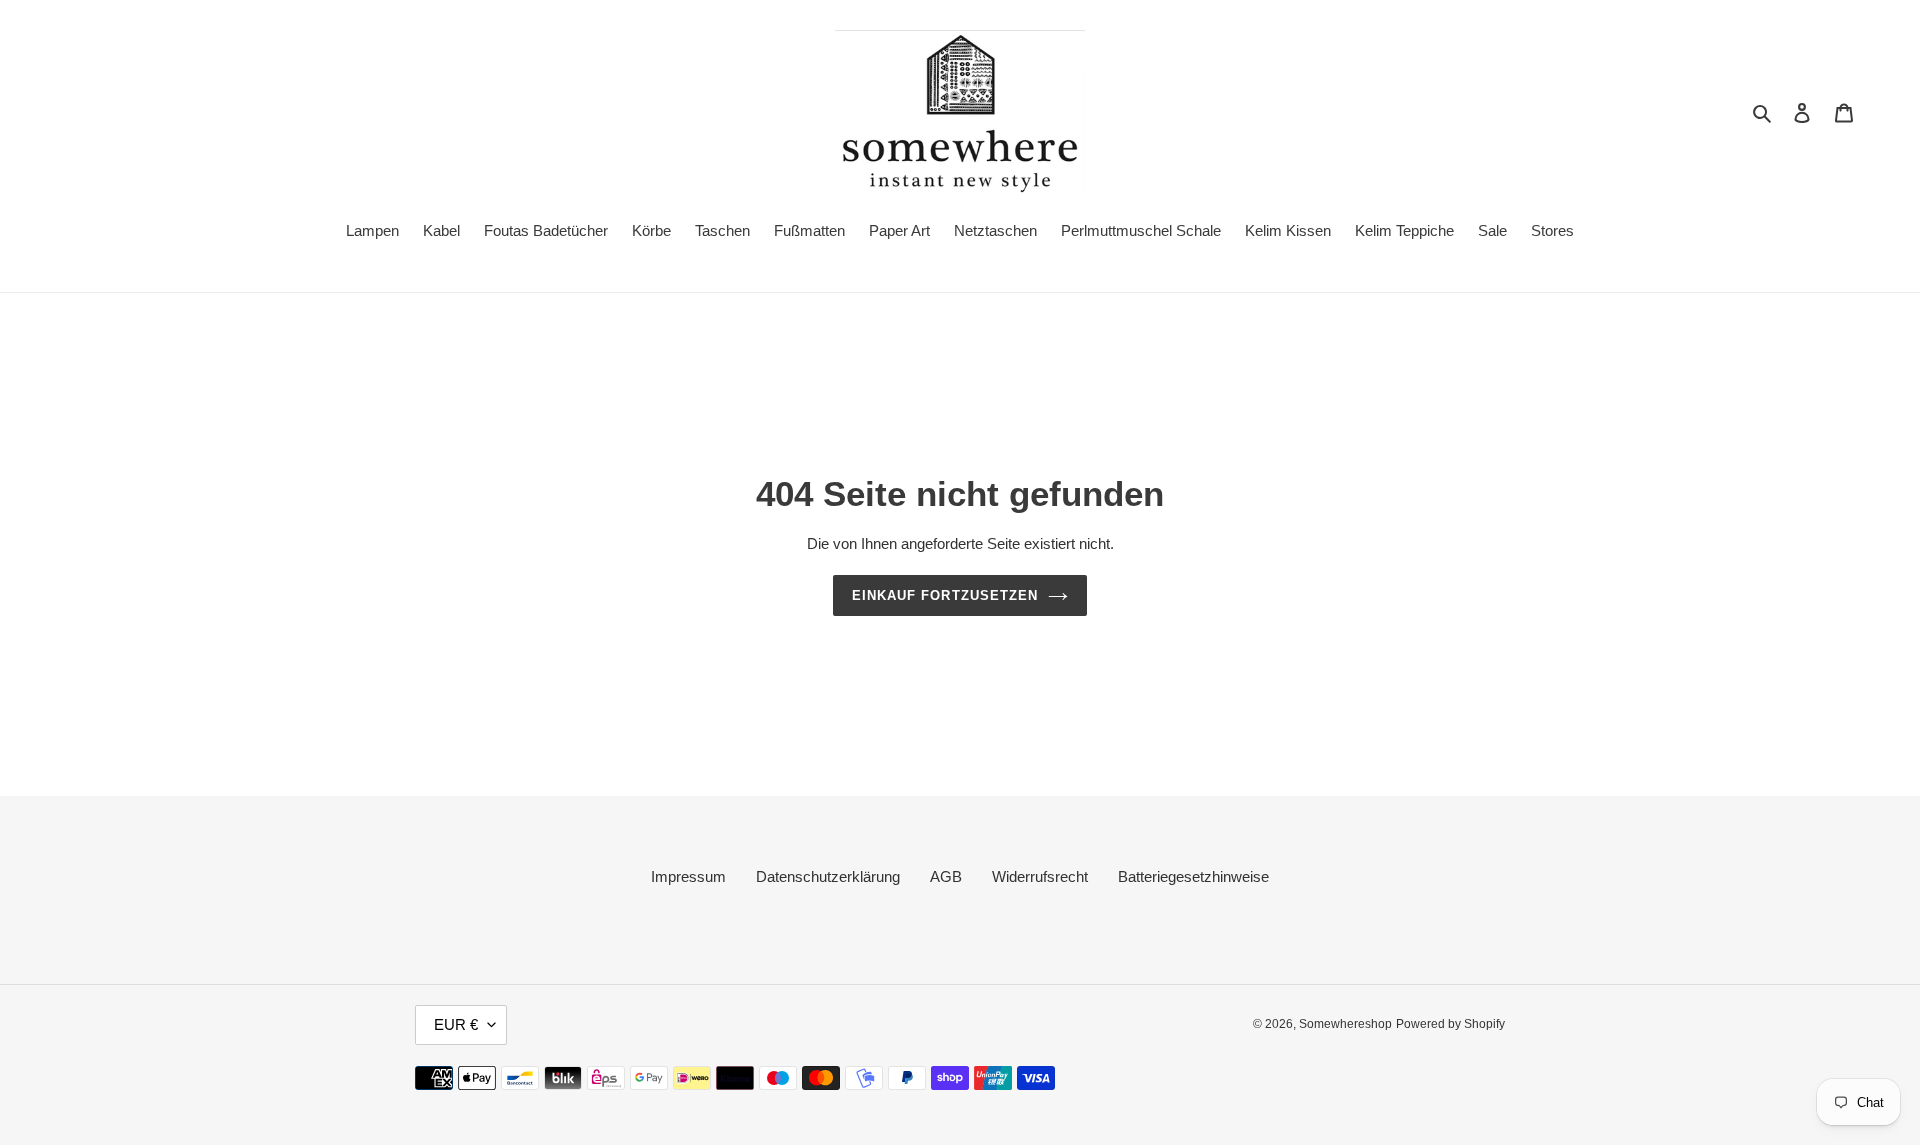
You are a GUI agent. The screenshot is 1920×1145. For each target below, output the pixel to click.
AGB (946, 876)
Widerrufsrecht (1040, 876)
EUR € (456, 1024)
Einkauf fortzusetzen (945, 595)
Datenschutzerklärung (828, 876)
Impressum (688, 876)
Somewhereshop (1345, 1024)
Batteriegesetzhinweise (1193, 876)
